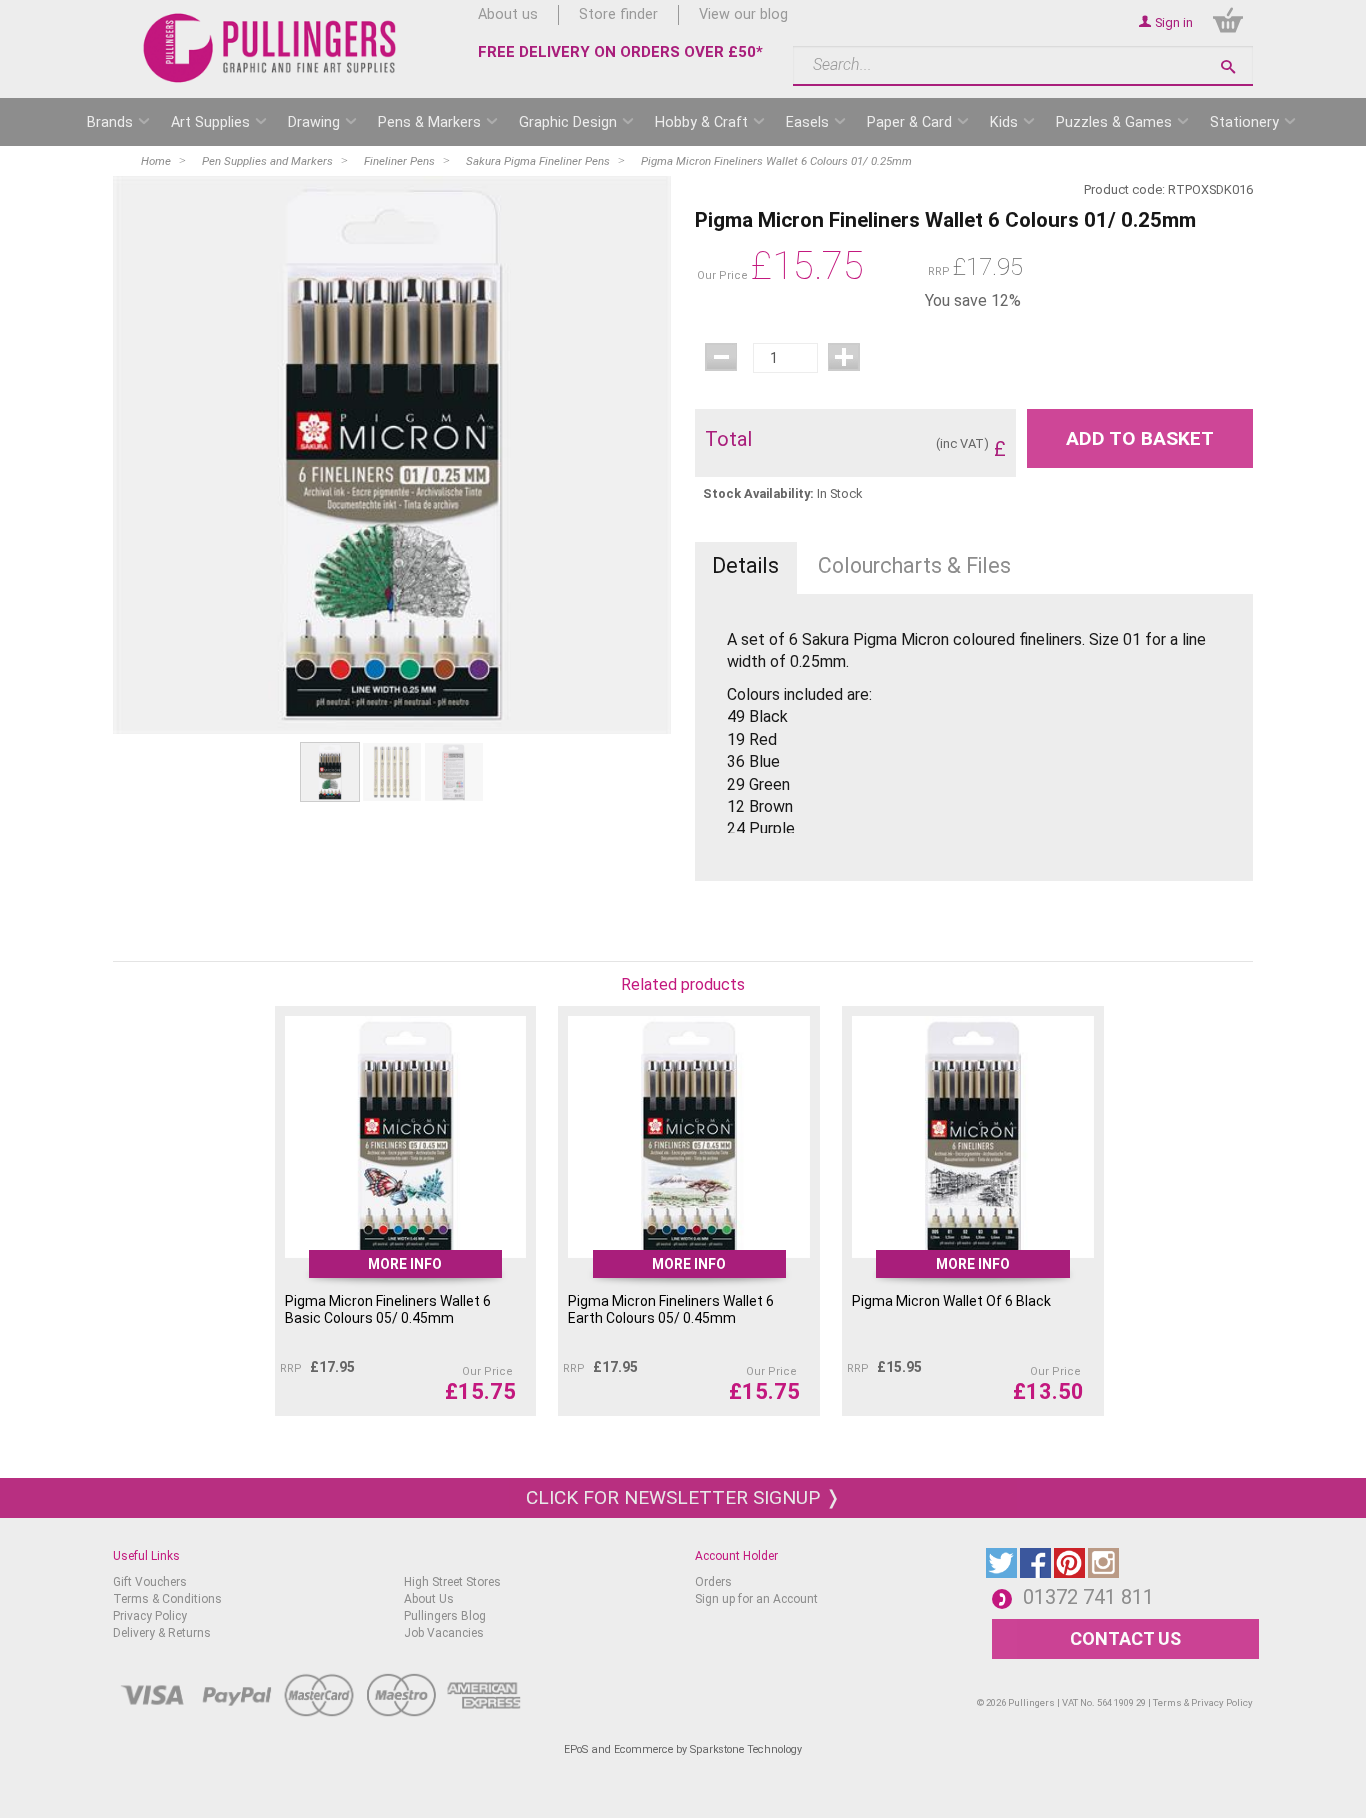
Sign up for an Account (756, 1599)
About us (508, 14)
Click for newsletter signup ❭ (683, 1497)
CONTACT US (1125, 1638)
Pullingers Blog (445, 1616)
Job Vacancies (444, 1633)
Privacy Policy (150, 1616)
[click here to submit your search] (1228, 66)
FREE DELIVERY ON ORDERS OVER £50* (620, 52)
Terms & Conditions (167, 1599)
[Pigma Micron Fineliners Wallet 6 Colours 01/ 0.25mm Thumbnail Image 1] (392, 771)
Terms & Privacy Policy (1203, 1702)
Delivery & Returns (162, 1633)
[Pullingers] (270, 48)
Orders (713, 1582)
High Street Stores (452, 1582)
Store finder (618, 14)
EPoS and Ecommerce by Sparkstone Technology (683, 1749)
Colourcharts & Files (914, 565)
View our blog (743, 14)
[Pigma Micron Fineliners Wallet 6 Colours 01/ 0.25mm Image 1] (392, 455)
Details (745, 565)
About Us (429, 1599)
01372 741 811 (1088, 1597)
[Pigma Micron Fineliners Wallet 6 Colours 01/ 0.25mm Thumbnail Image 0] (330, 771)
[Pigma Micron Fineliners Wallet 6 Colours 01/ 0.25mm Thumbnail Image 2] (454, 771)
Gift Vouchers (150, 1582)
